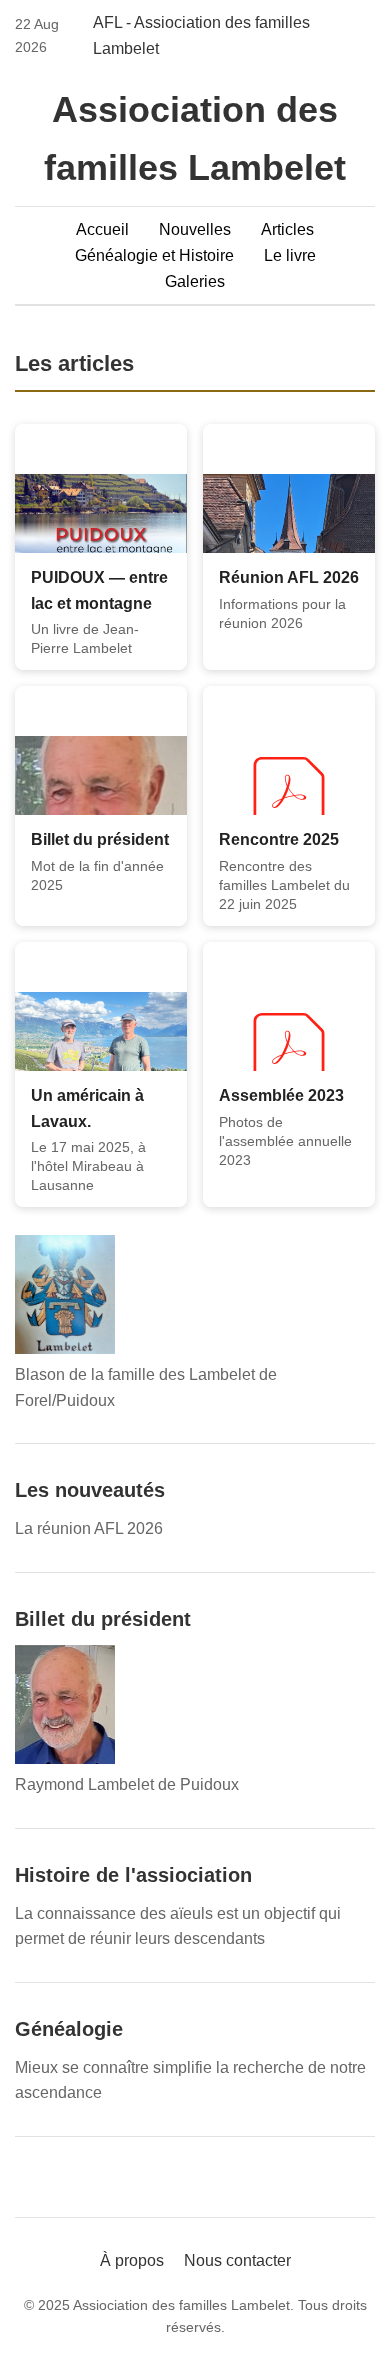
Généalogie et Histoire (154, 255)
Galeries (195, 281)
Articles (287, 229)
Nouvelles (195, 229)
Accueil (102, 229)
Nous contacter (237, 2260)
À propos (132, 2260)
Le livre (290, 255)
